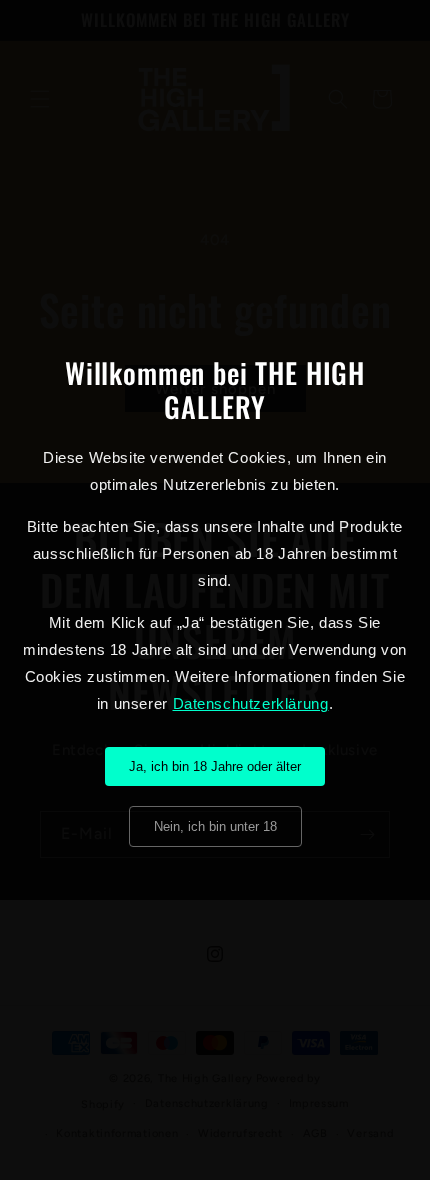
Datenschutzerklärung (251, 703)
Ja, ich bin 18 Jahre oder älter (215, 766)
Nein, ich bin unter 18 (215, 826)
